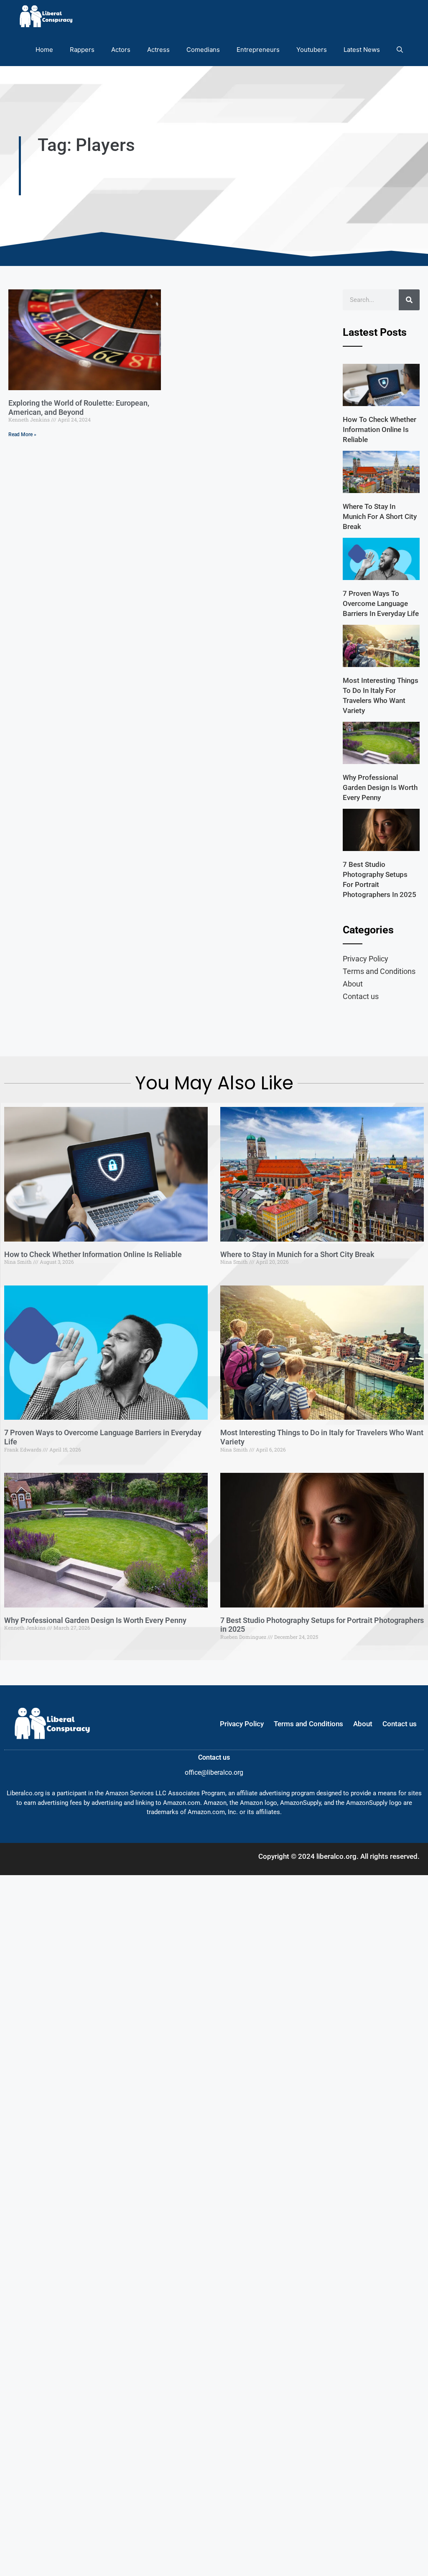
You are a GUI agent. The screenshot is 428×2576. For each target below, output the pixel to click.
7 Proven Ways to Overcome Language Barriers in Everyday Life (381, 603)
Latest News (362, 50)
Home (44, 50)
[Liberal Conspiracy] (45, 17)
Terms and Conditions (379, 971)
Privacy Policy (366, 959)
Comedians (203, 50)
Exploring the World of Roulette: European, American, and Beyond (79, 408)
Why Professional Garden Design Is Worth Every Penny (380, 787)
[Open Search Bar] (400, 50)
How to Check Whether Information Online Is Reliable (380, 429)
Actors (121, 50)
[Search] (409, 300)
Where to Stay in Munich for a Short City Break (380, 516)
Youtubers (312, 50)
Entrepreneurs (258, 50)
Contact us (361, 996)
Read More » (22, 434)
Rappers (82, 50)
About (353, 984)
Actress (158, 50)
